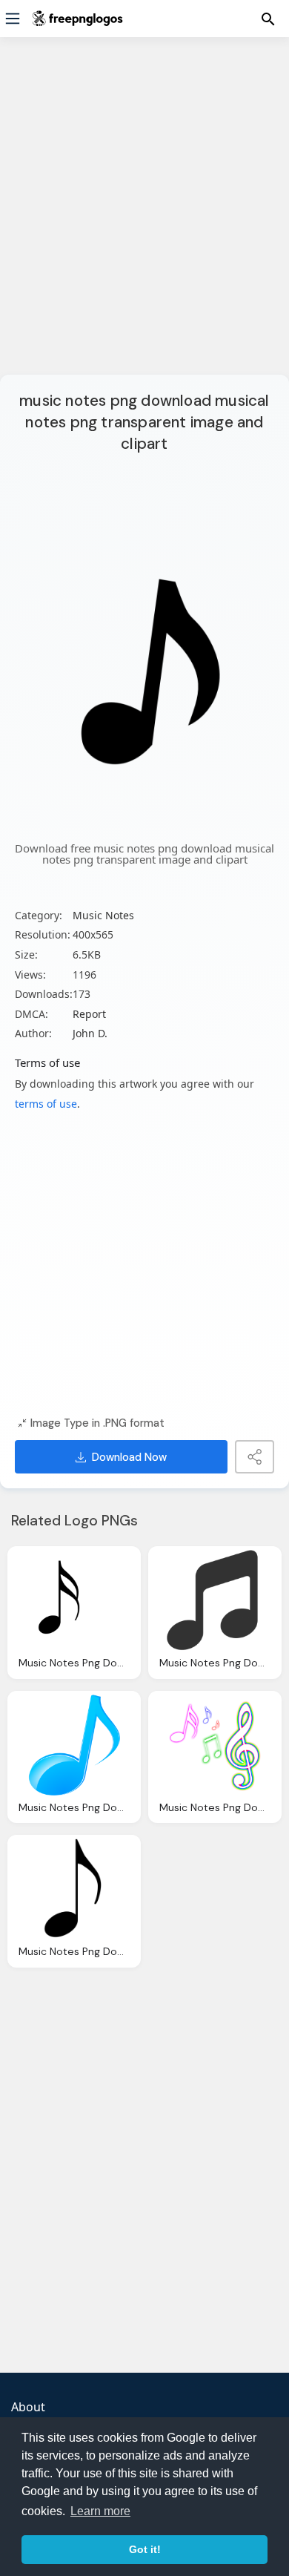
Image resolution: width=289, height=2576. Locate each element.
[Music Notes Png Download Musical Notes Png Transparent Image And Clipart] (74, 1600)
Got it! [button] (145, 2549)
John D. (90, 1033)
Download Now (129, 1457)
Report (89, 1014)
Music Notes (103, 915)
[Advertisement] (144, 215)
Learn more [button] (100, 2511)
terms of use (46, 1104)
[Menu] (13, 19)
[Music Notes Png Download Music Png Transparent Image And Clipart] (215, 1745)
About (28, 2407)
